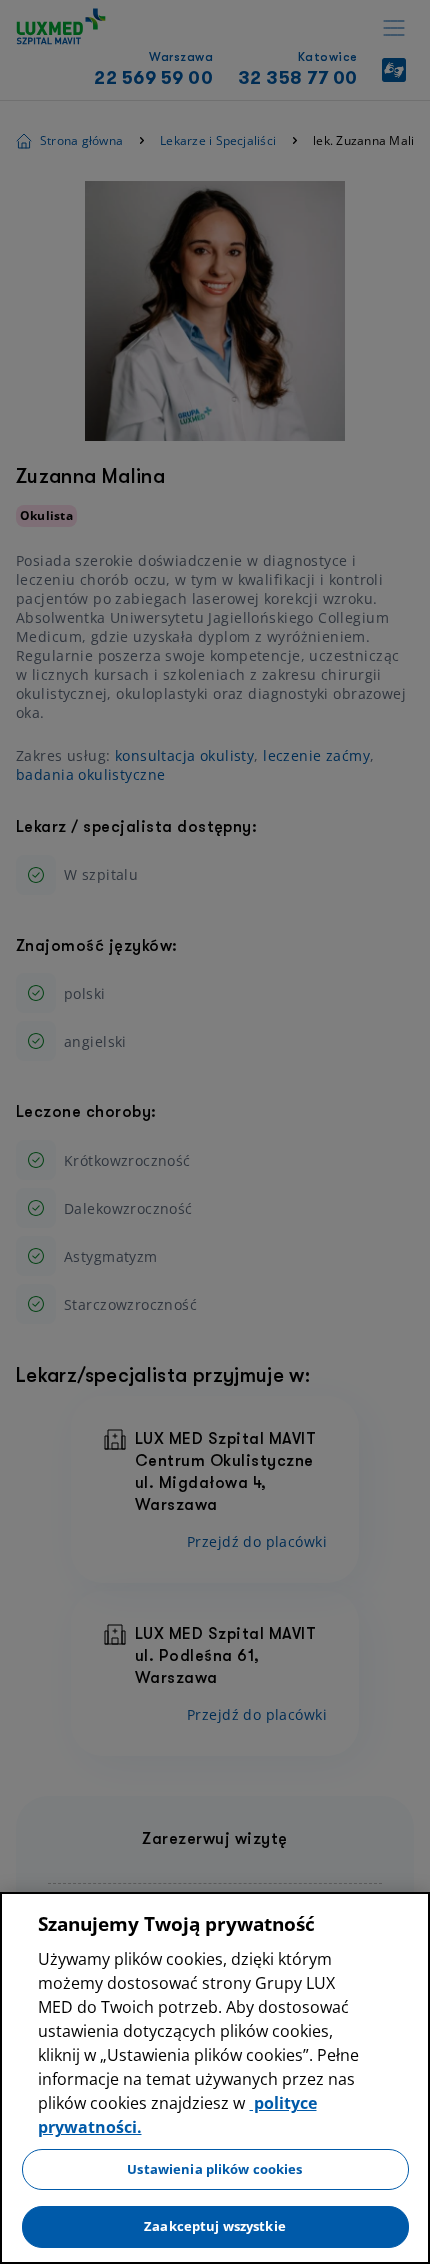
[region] (215, 2078)
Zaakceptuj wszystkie (215, 2226)
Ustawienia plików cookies (214, 2169)
